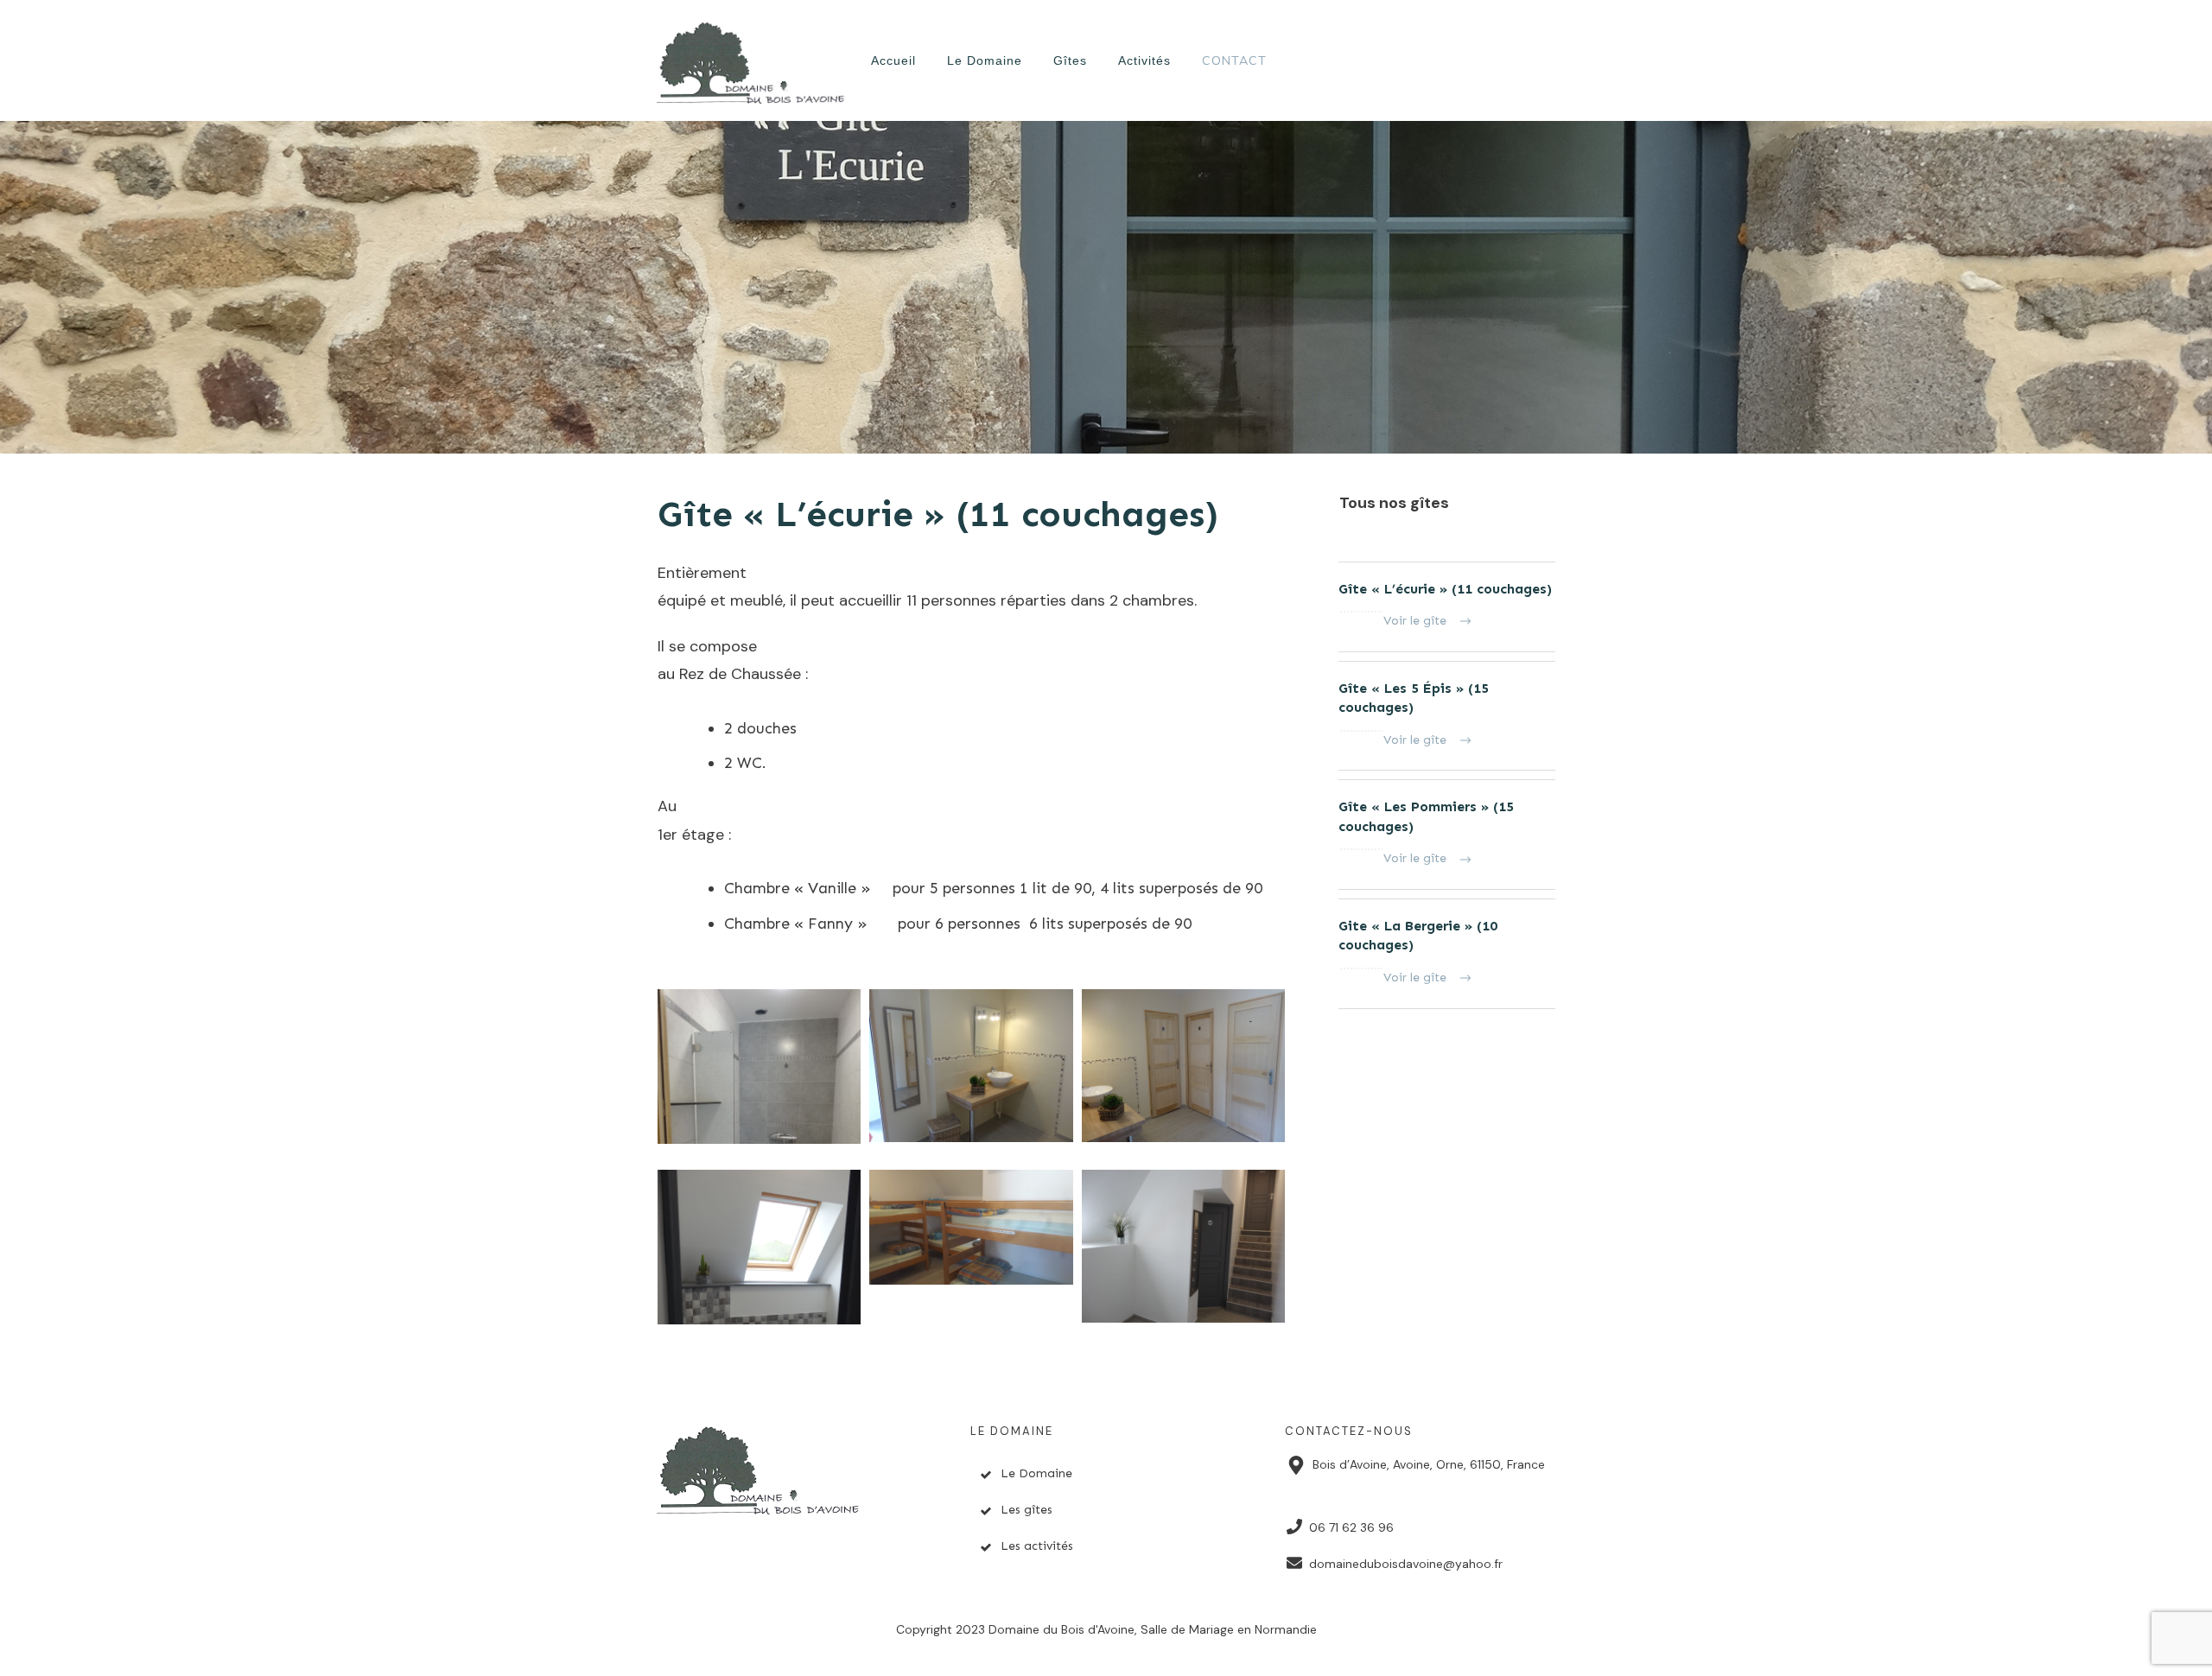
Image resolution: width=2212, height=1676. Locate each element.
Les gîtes (1027, 1510)
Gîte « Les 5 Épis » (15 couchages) (1447, 716)
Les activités (1037, 1546)
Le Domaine (1036, 1473)
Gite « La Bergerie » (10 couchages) (1447, 954)
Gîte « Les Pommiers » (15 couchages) (1447, 835)
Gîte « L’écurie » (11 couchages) (938, 514)
